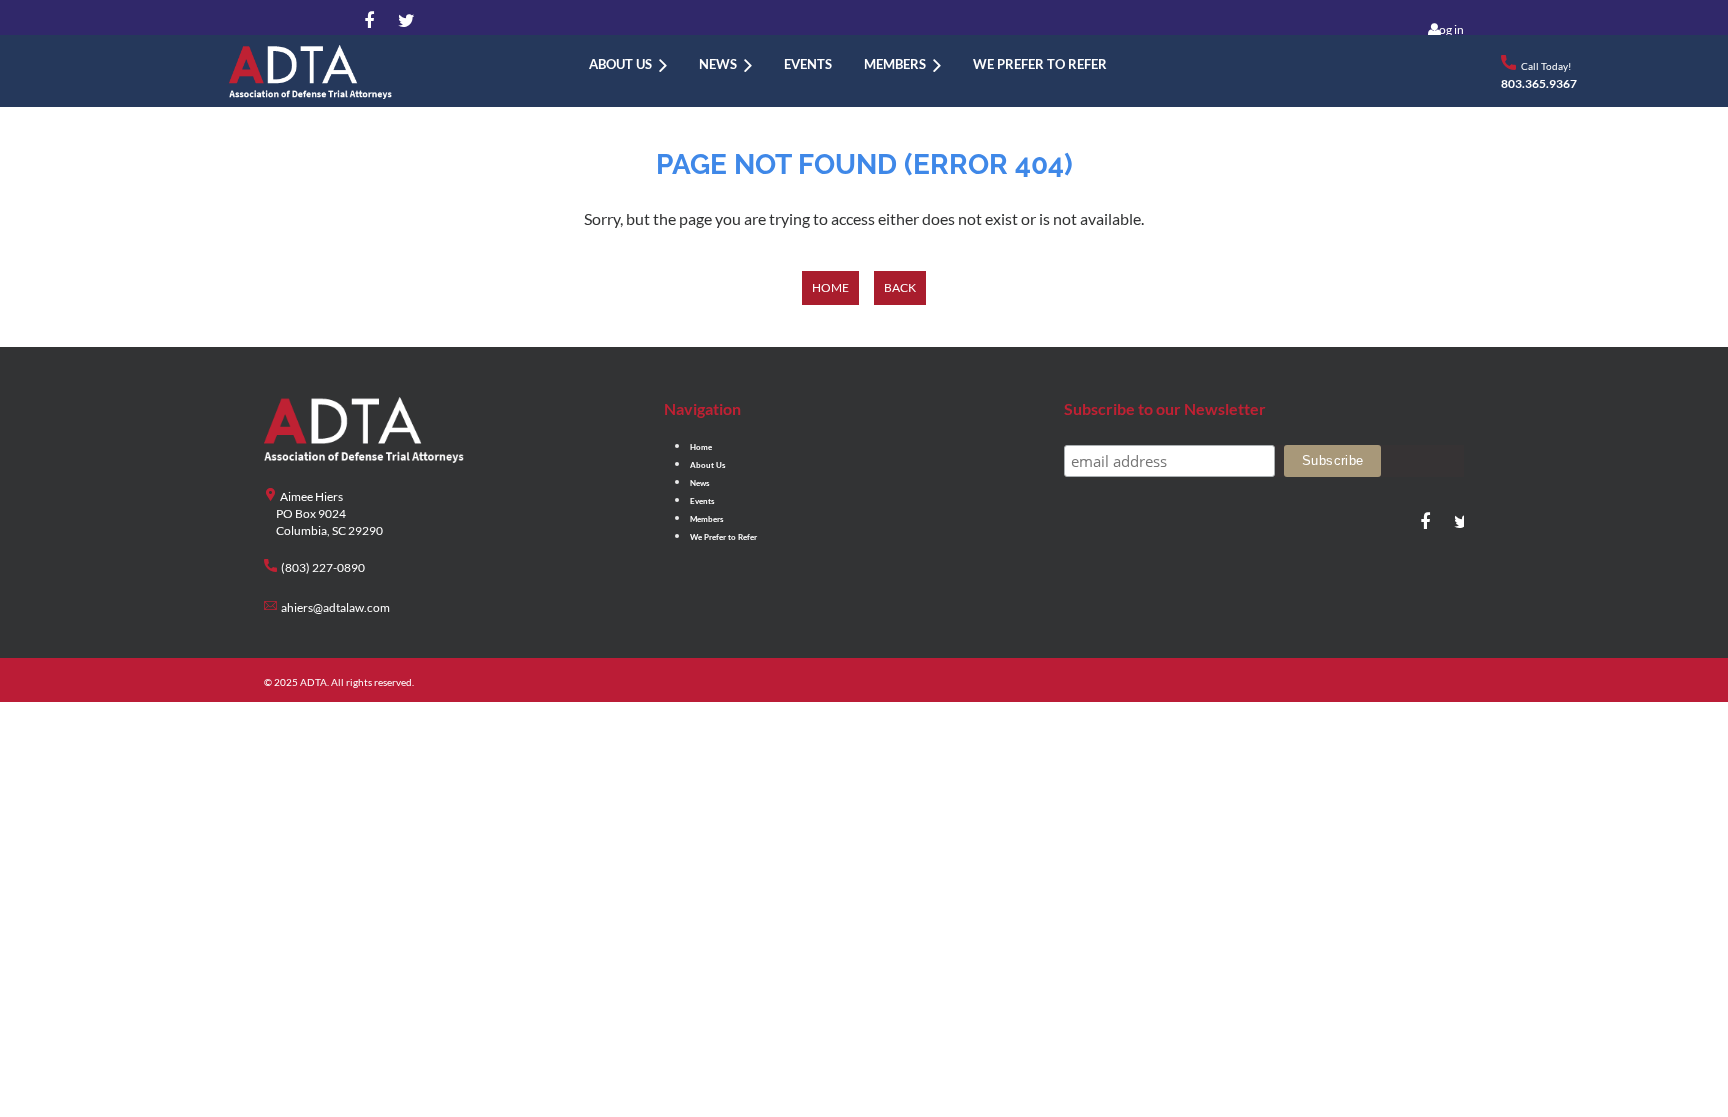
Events (702, 501)
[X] (403, 21)
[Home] (557, 64)
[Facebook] (369, 21)
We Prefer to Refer (723, 537)
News (700, 483)
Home (830, 287)
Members (707, 519)
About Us (708, 465)
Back (900, 287)
